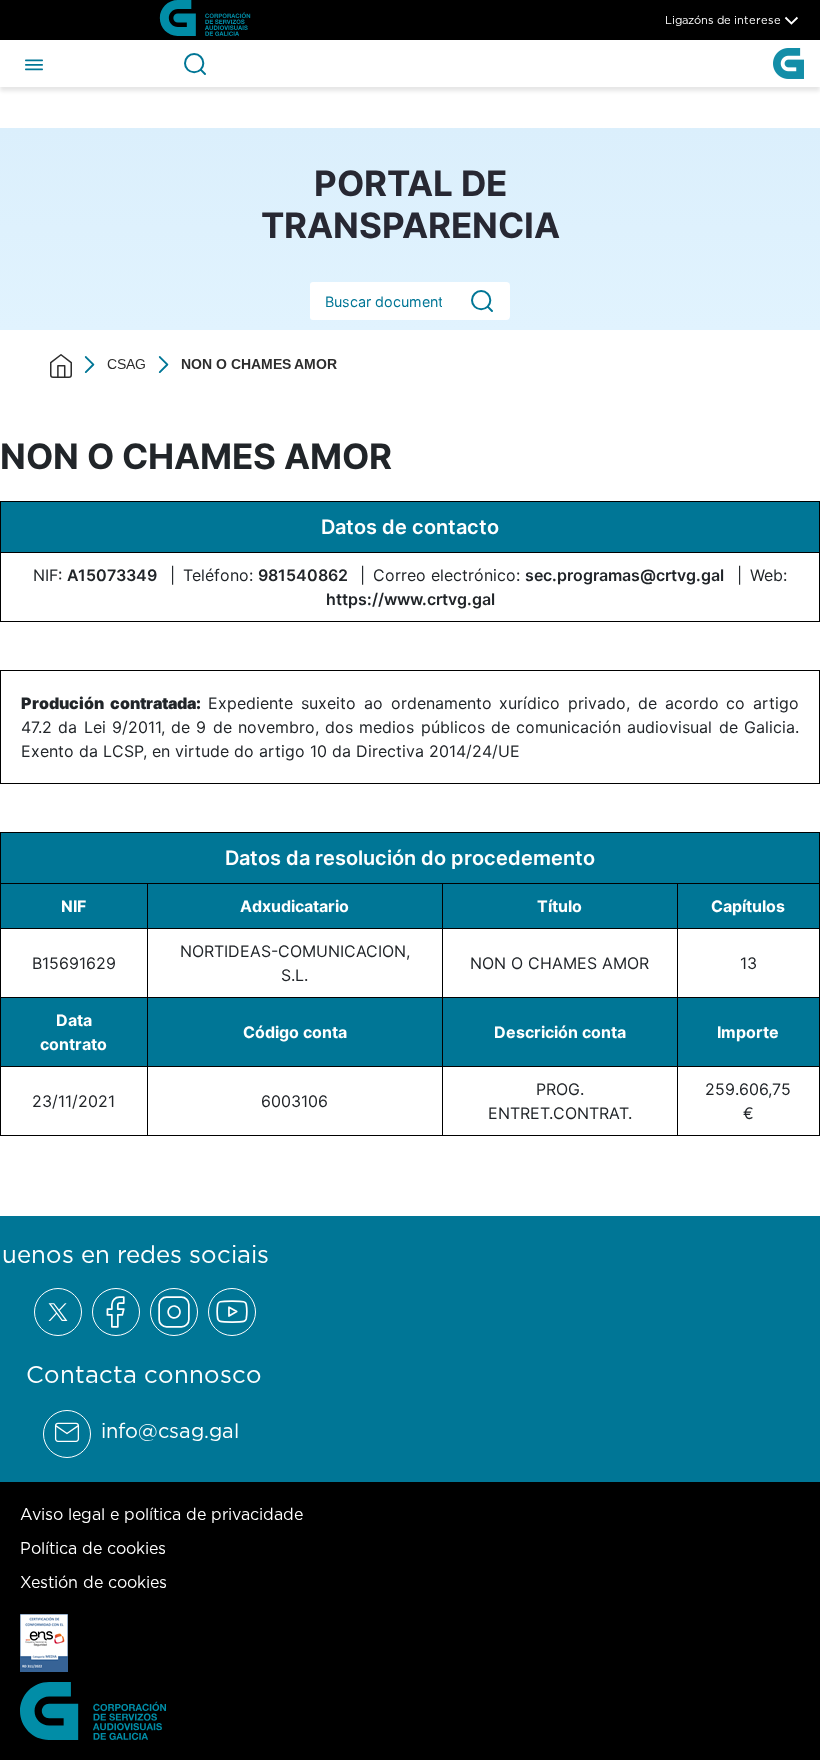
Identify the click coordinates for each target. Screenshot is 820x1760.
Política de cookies (93, 1548)
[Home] (61, 365)
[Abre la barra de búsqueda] (195, 64)
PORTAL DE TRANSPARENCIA (410, 204)
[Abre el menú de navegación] (34, 63)
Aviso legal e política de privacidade (161, 1514)
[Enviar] (482, 301)
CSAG (126, 364)
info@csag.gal (170, 1431)
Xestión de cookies (93, 1582)
